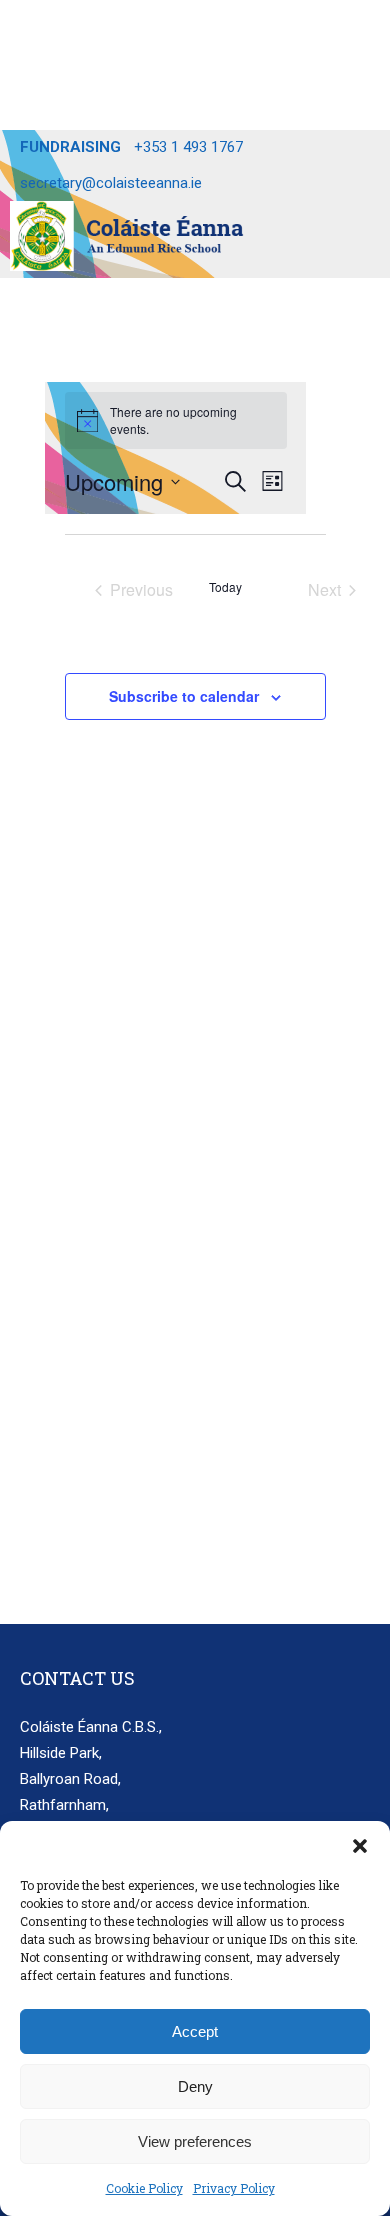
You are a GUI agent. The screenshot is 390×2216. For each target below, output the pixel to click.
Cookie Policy (144, 2188)
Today (225, 587)
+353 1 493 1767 (188, 147)
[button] (360, 1846)
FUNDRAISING (70, 147)
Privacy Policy (234, 2188)
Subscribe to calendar (184, 696)
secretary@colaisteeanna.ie (111, 183)
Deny (195, 2086)
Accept (195, 2031)
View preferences (195, 2141)
